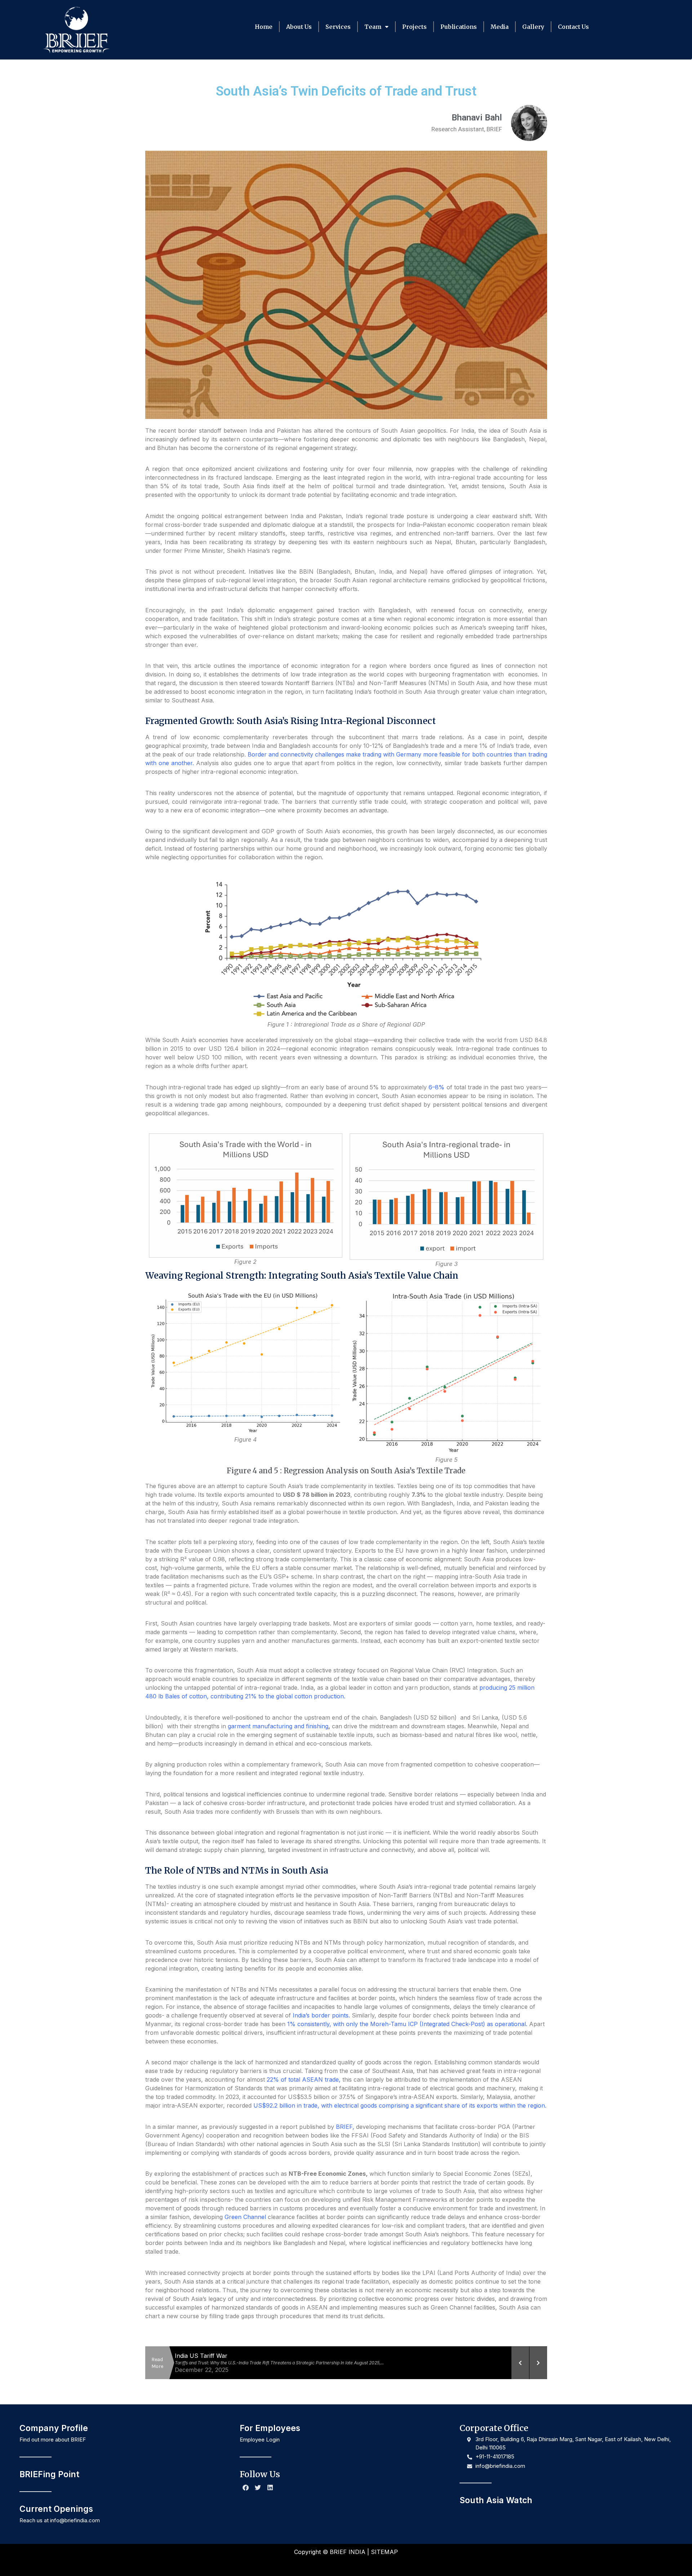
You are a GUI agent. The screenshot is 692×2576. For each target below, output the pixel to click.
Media (500, 27)
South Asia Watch (496, 2500)
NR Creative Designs (371, 2564)
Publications (459, 27)
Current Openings (56, 2509)
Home (264, 27)
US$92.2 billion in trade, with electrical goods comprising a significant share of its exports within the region (399, 2105)
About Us (299, 27)
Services (338, 27)
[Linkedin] (270, 2488)
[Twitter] (258, 2488)
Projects (414, 27)
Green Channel (245, 2217)
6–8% (436, 1087)
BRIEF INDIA (348, 2552)
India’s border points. (321, 2015)
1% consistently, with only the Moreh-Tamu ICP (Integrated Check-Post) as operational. (407, 2024)
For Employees (270, 2428)
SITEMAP (384, 2552)
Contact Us (573, 27)
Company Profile (54, 2428)
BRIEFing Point (49, 2474)
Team (373, 27)
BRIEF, (345, 2127)
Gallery (533, 27)
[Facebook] (246, 2488)
